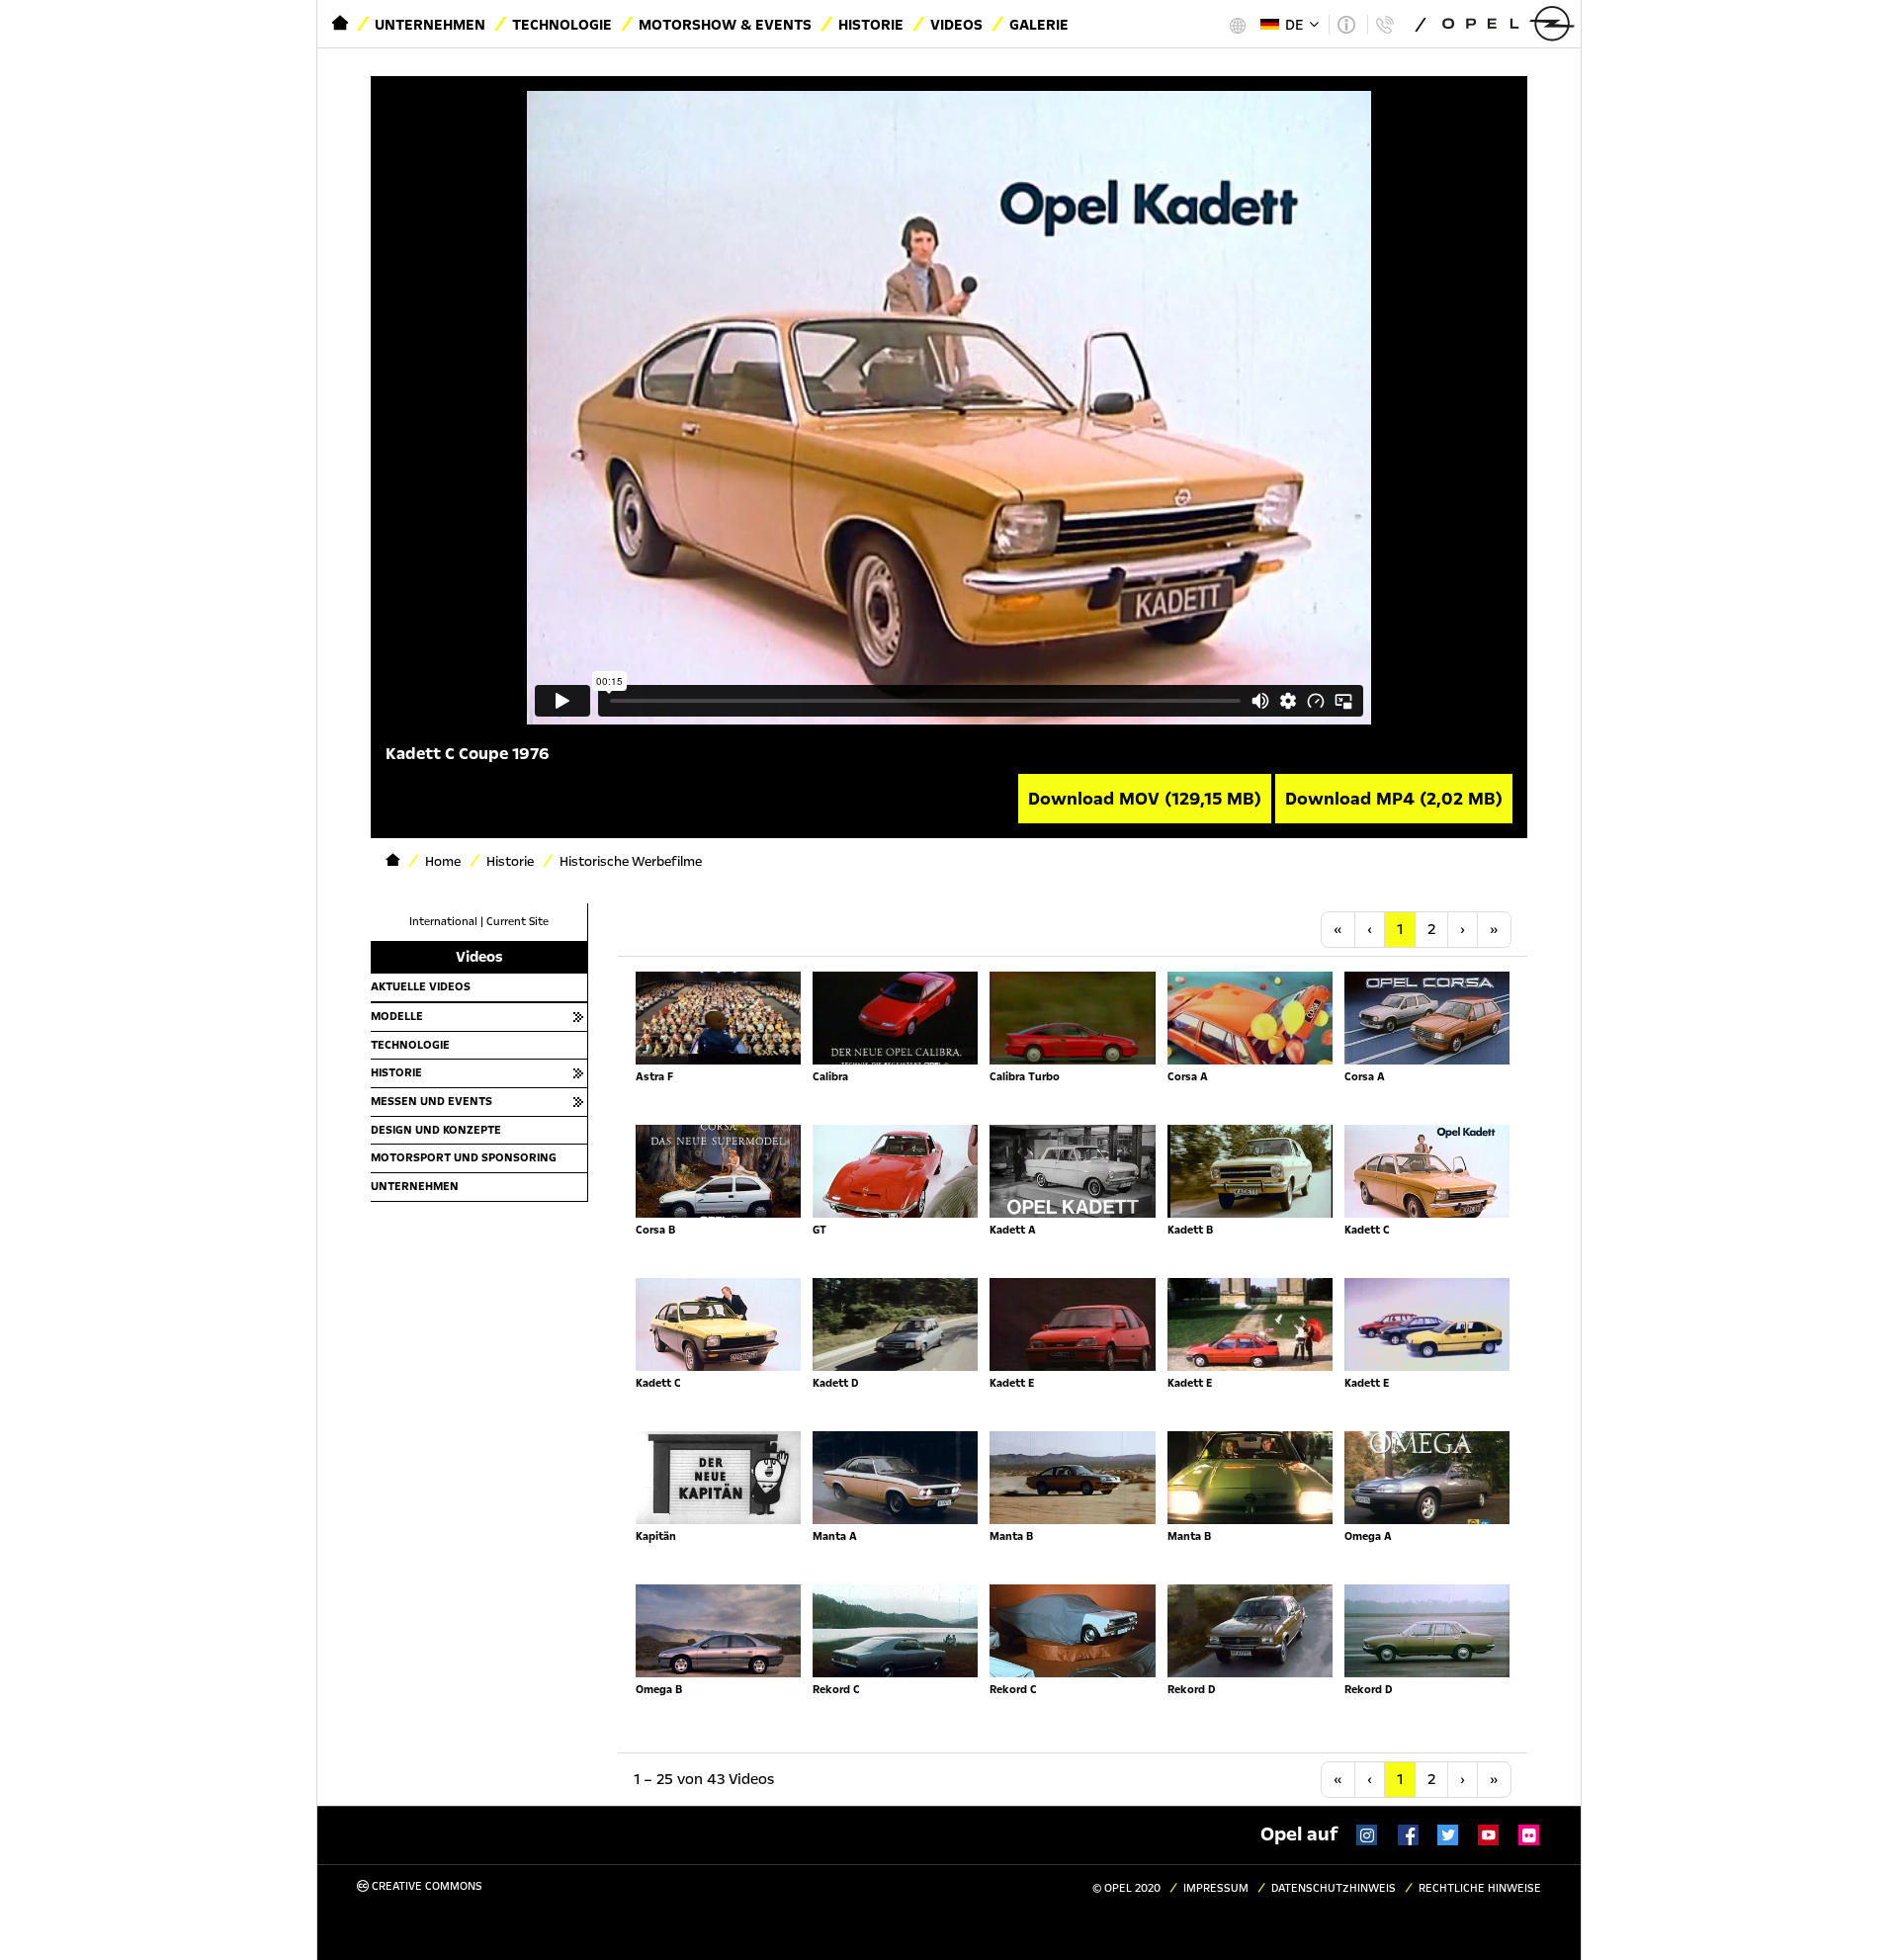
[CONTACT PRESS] (1384, 25)
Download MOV (1145, 799)
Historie (871, 25)
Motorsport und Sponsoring (464, 1157)
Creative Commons (426, 1886)
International (443, 922)
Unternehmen (430, 25)
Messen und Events (431, 1101)
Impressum (1216, 1888)
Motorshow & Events (725, 25)
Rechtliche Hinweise (1480, 1888)
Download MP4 (1394, 799)
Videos (956, 25)
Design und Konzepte (436, 1130)
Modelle (397, 1016)
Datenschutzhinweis (1334, 1888)
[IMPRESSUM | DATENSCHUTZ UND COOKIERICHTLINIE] (1346, 25)
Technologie (562, 25)
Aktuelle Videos (421, 986)
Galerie (1039, 25)
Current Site (518, 922)
